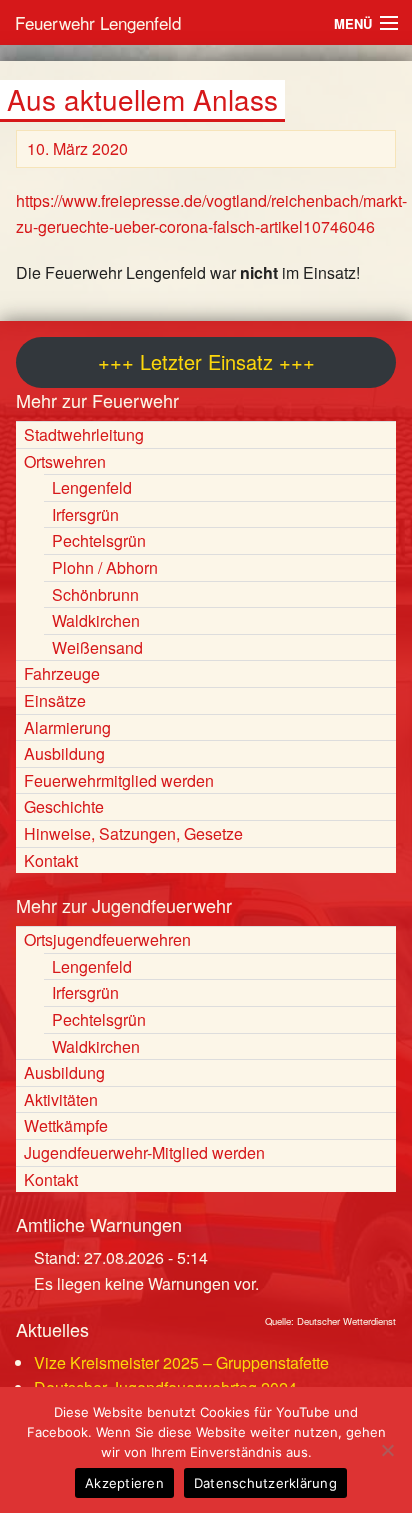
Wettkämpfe (66, 1125)
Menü (353, 23)
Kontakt (51, 860)
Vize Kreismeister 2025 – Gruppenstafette (181, 1362)
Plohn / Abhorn (105, 567)
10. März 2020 (77, 148)
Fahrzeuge (62, 673)
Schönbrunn (95, 594)
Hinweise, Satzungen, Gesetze (133, 833)
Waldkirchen (96, 620)
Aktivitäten (61, 1099)
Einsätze (55, 700)
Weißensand (97, 647)
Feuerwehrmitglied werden (119, 780)
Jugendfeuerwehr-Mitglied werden (144, 1152)
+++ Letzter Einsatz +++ (206, 361)
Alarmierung (67, 727)
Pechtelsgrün (99, 540)
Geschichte (64, 806)
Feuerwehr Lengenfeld (98, 22)
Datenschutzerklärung (265, 1483)
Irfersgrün (85, 514)
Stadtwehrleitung (84, 434)
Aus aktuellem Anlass (142, 99)
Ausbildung (64, 753)
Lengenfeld (92, 487)
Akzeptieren (124, 1483)
